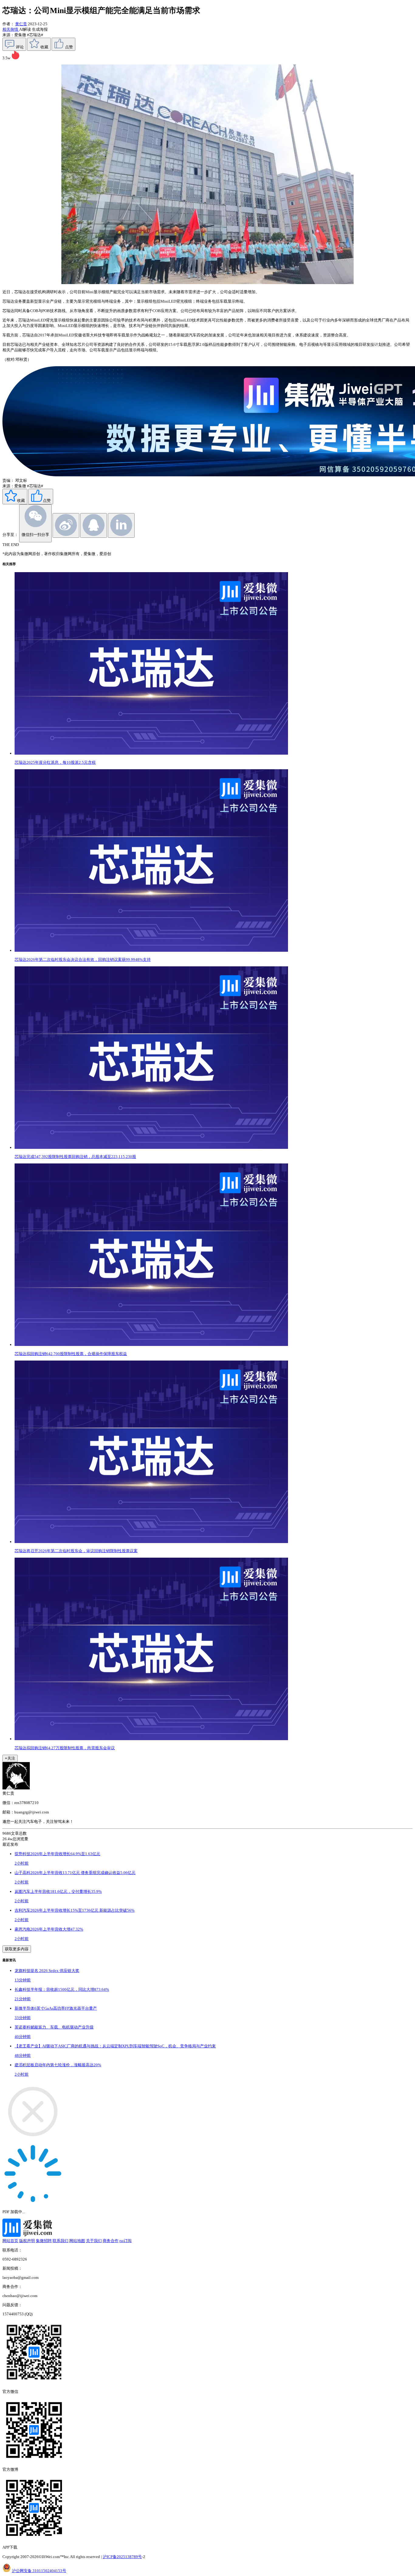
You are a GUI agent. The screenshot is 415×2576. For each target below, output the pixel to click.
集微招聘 (44, 2241)
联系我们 (60, 2241)
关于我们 (94, 2241)
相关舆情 (11, 29)
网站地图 (77, 2241)
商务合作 (111, 2241)
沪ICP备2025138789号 (122, 2557)
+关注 (10, 1758)
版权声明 (27, 2241)
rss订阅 (125, 2241)
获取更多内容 (17, 1949)
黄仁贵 (21, 24)
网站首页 (10, 2241)
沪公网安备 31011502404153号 (39, 2571)
